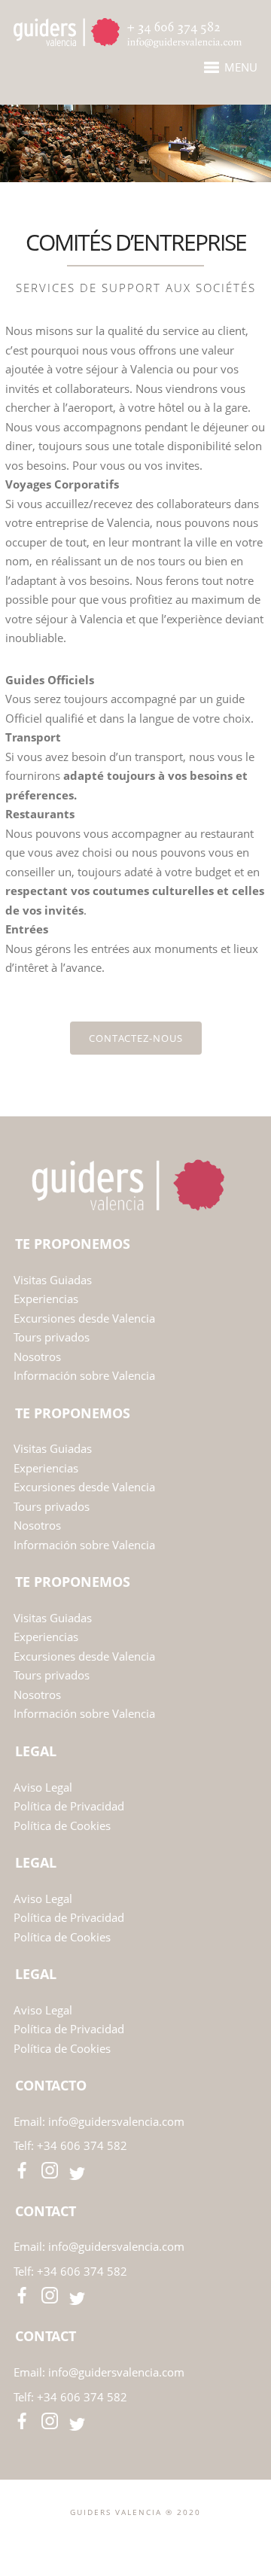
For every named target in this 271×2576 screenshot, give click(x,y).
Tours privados (52, 1337)
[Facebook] (112, 2536)
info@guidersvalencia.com (116, 2121)
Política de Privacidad (69, 1806)
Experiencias (47, 1299)
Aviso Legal (43, 1787)
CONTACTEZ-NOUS (136, 1038)
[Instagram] (158, 2536)
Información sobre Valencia (84, 1375)
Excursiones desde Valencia (84, 1318)
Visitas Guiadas (54, 1280)
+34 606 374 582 (82, 2145)
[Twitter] (135, 2536)
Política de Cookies (62, 1825)
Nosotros (37, 1357)
